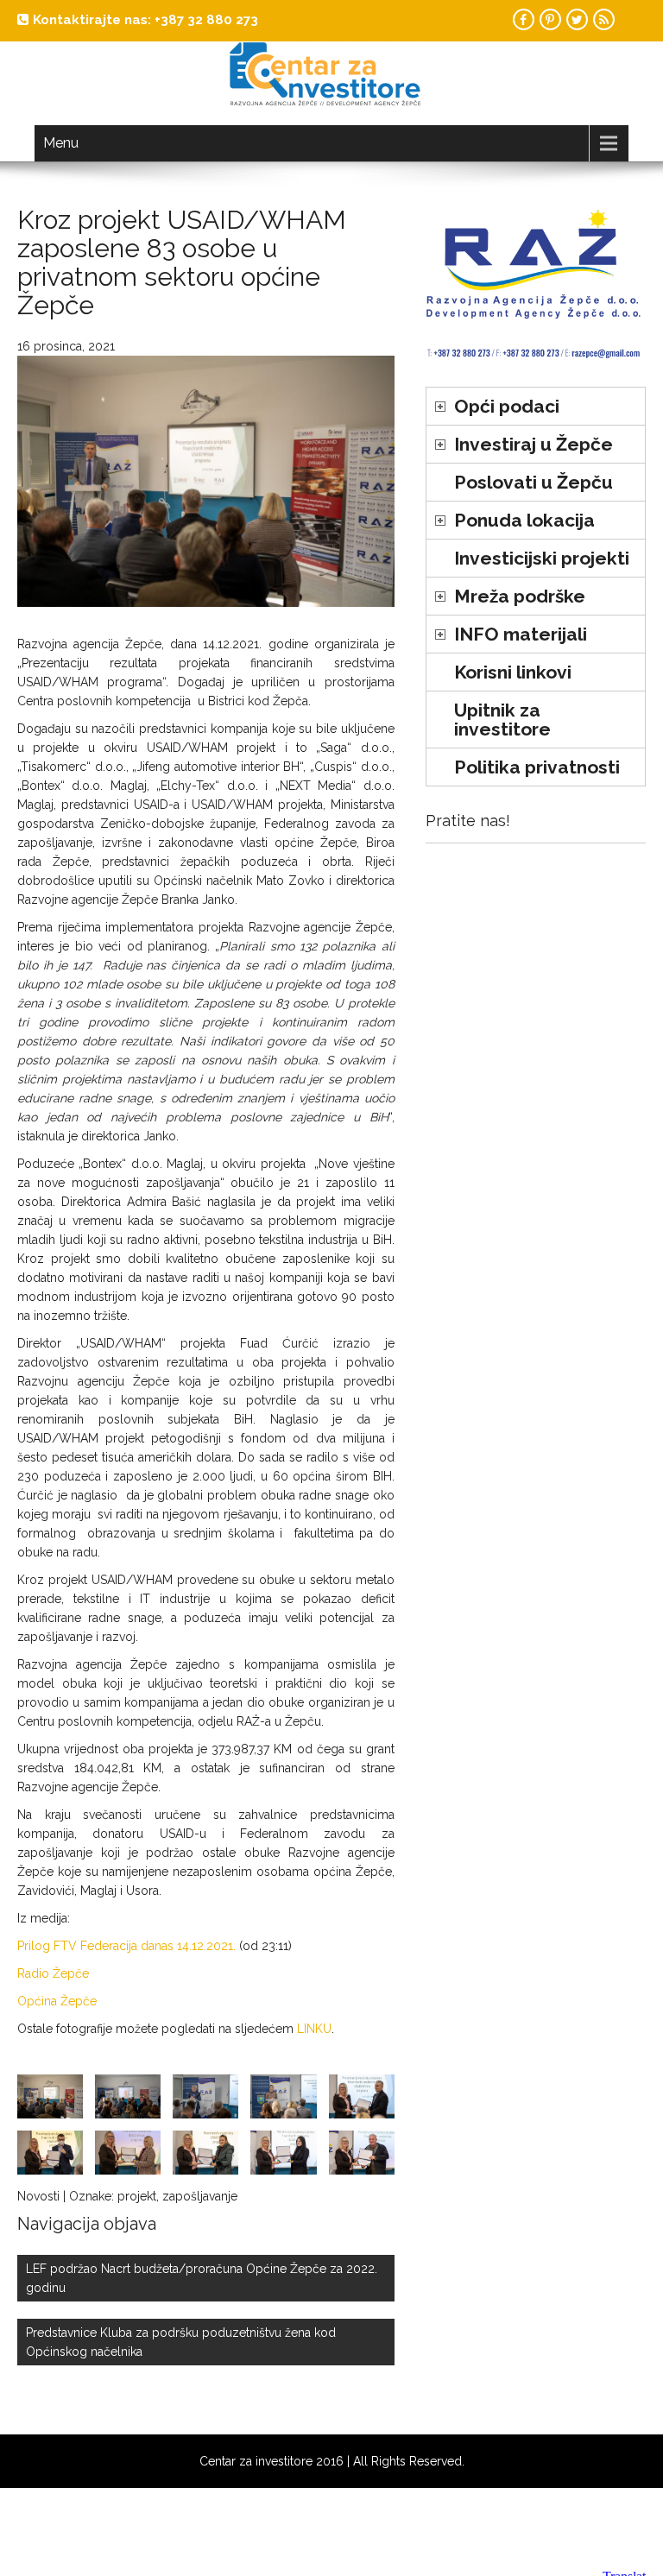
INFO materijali (521, 634)
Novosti (38, 2196)
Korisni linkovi (513, 672)
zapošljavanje (200, 2196)
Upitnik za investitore (502, 720)
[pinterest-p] (550, 19)
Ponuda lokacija (524, 520)
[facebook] (524, 19)
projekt (137, 2196)
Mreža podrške (520, 596)
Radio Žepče (53, 1973)
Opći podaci (507, 406)
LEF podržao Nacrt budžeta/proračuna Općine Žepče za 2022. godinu (202, 2278)
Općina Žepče (57, 2001)
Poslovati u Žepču (534, 482)
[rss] (604, 19)
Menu (61, 143)
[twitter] (577, 19)
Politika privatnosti (537, 767)
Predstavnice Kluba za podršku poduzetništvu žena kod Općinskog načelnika (181, 2342)
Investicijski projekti (542, 558)
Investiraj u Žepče (534, 444)
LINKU (314, 2029)
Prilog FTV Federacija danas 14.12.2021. (126, 1946)
